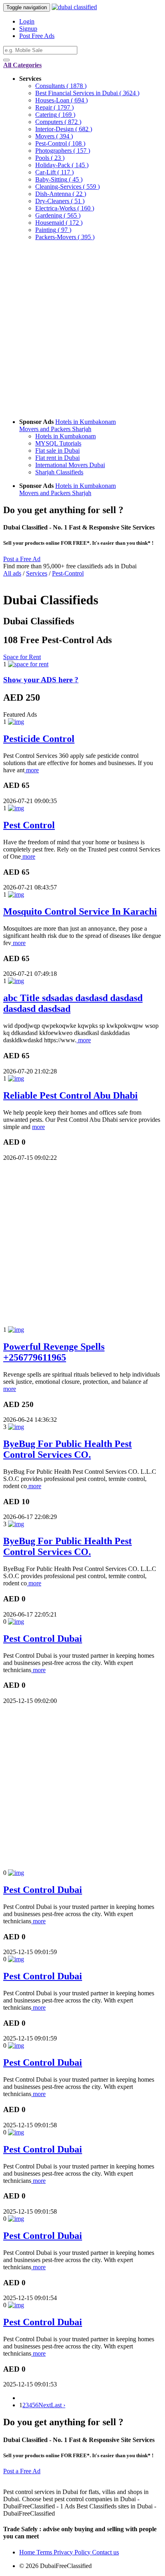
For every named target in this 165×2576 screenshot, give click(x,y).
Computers (58, 122)
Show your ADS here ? (41, 680)
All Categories (22, 65)
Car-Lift (54, 172)
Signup (28, 29)
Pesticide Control (39, 739)
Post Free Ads (37, 36)
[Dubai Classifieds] (74, 7)
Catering (55, 115)
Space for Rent (22, 657)
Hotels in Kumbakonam (86, 422)
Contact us (106, 2552)
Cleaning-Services (67, 187)
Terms (45, 2552)
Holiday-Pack (62, 165)
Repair (54, 107)
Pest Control (29, 825)
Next (45, 2405)
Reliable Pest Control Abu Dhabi (70, 1095)
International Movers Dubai (70, 465)
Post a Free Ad (22, 559)
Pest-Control (60, 143)
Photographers (63, 151)
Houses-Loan (61, 100)
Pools (50, 158)
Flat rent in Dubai (57, 458)
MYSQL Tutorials (58, 443)
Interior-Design (64, 129)
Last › (58, 2405)
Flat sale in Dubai (57, 451)
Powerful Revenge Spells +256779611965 (54, 1352)
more (32, 770)
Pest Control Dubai (43, 1639)
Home (28, 2552)
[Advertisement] (82, 330)
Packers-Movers (65, 237)
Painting (53, 230)
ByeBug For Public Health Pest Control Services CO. (67, 1449)
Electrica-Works (65, 208)
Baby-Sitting (59, 179)
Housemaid (59, 223)
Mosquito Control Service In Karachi (80, 911)
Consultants (61, 86)
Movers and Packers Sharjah (55, 429)
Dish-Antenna (61, 194)
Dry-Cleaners (60, 201)
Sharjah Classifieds (59, 472)
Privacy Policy (73, 2552)
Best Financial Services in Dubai (87, 93)
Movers (54, 136)
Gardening (58, 215)
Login (27, 21)
